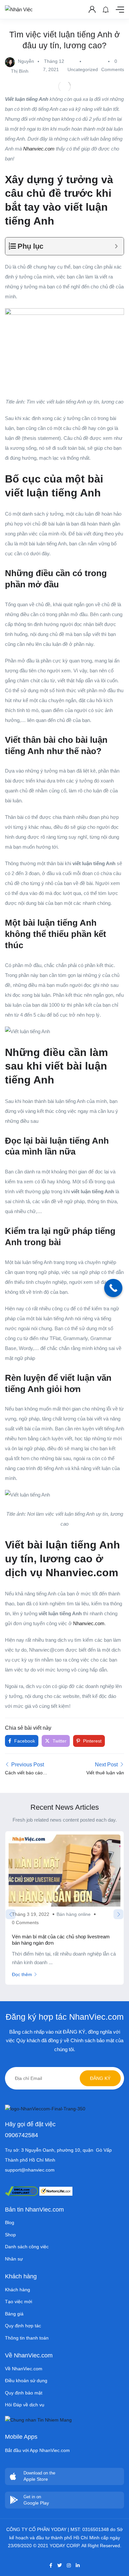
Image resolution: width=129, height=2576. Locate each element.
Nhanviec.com (89, 1623)
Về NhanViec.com (24, 2369)
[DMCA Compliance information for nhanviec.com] (21, 2191)
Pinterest (92, 1741)
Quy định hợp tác (23, 2326)
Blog (10, 2222)
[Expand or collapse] (116, 246)
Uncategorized (83, 69)
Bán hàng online (74, 1914)
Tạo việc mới (19, 2302)
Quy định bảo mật (24, 2393)
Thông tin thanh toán (27, 2338)
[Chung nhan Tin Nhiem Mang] (38, 2420)
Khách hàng (18, 2290)
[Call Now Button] (113, 1288)
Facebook (24, 1741)
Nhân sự (14, 2259)
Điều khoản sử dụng (26, 2381)
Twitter (59, 1741)
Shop (10, 2235)
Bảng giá (14, 2314)
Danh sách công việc (27, 2247)
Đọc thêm (22, 1974)
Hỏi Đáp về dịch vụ (25, 2405)
